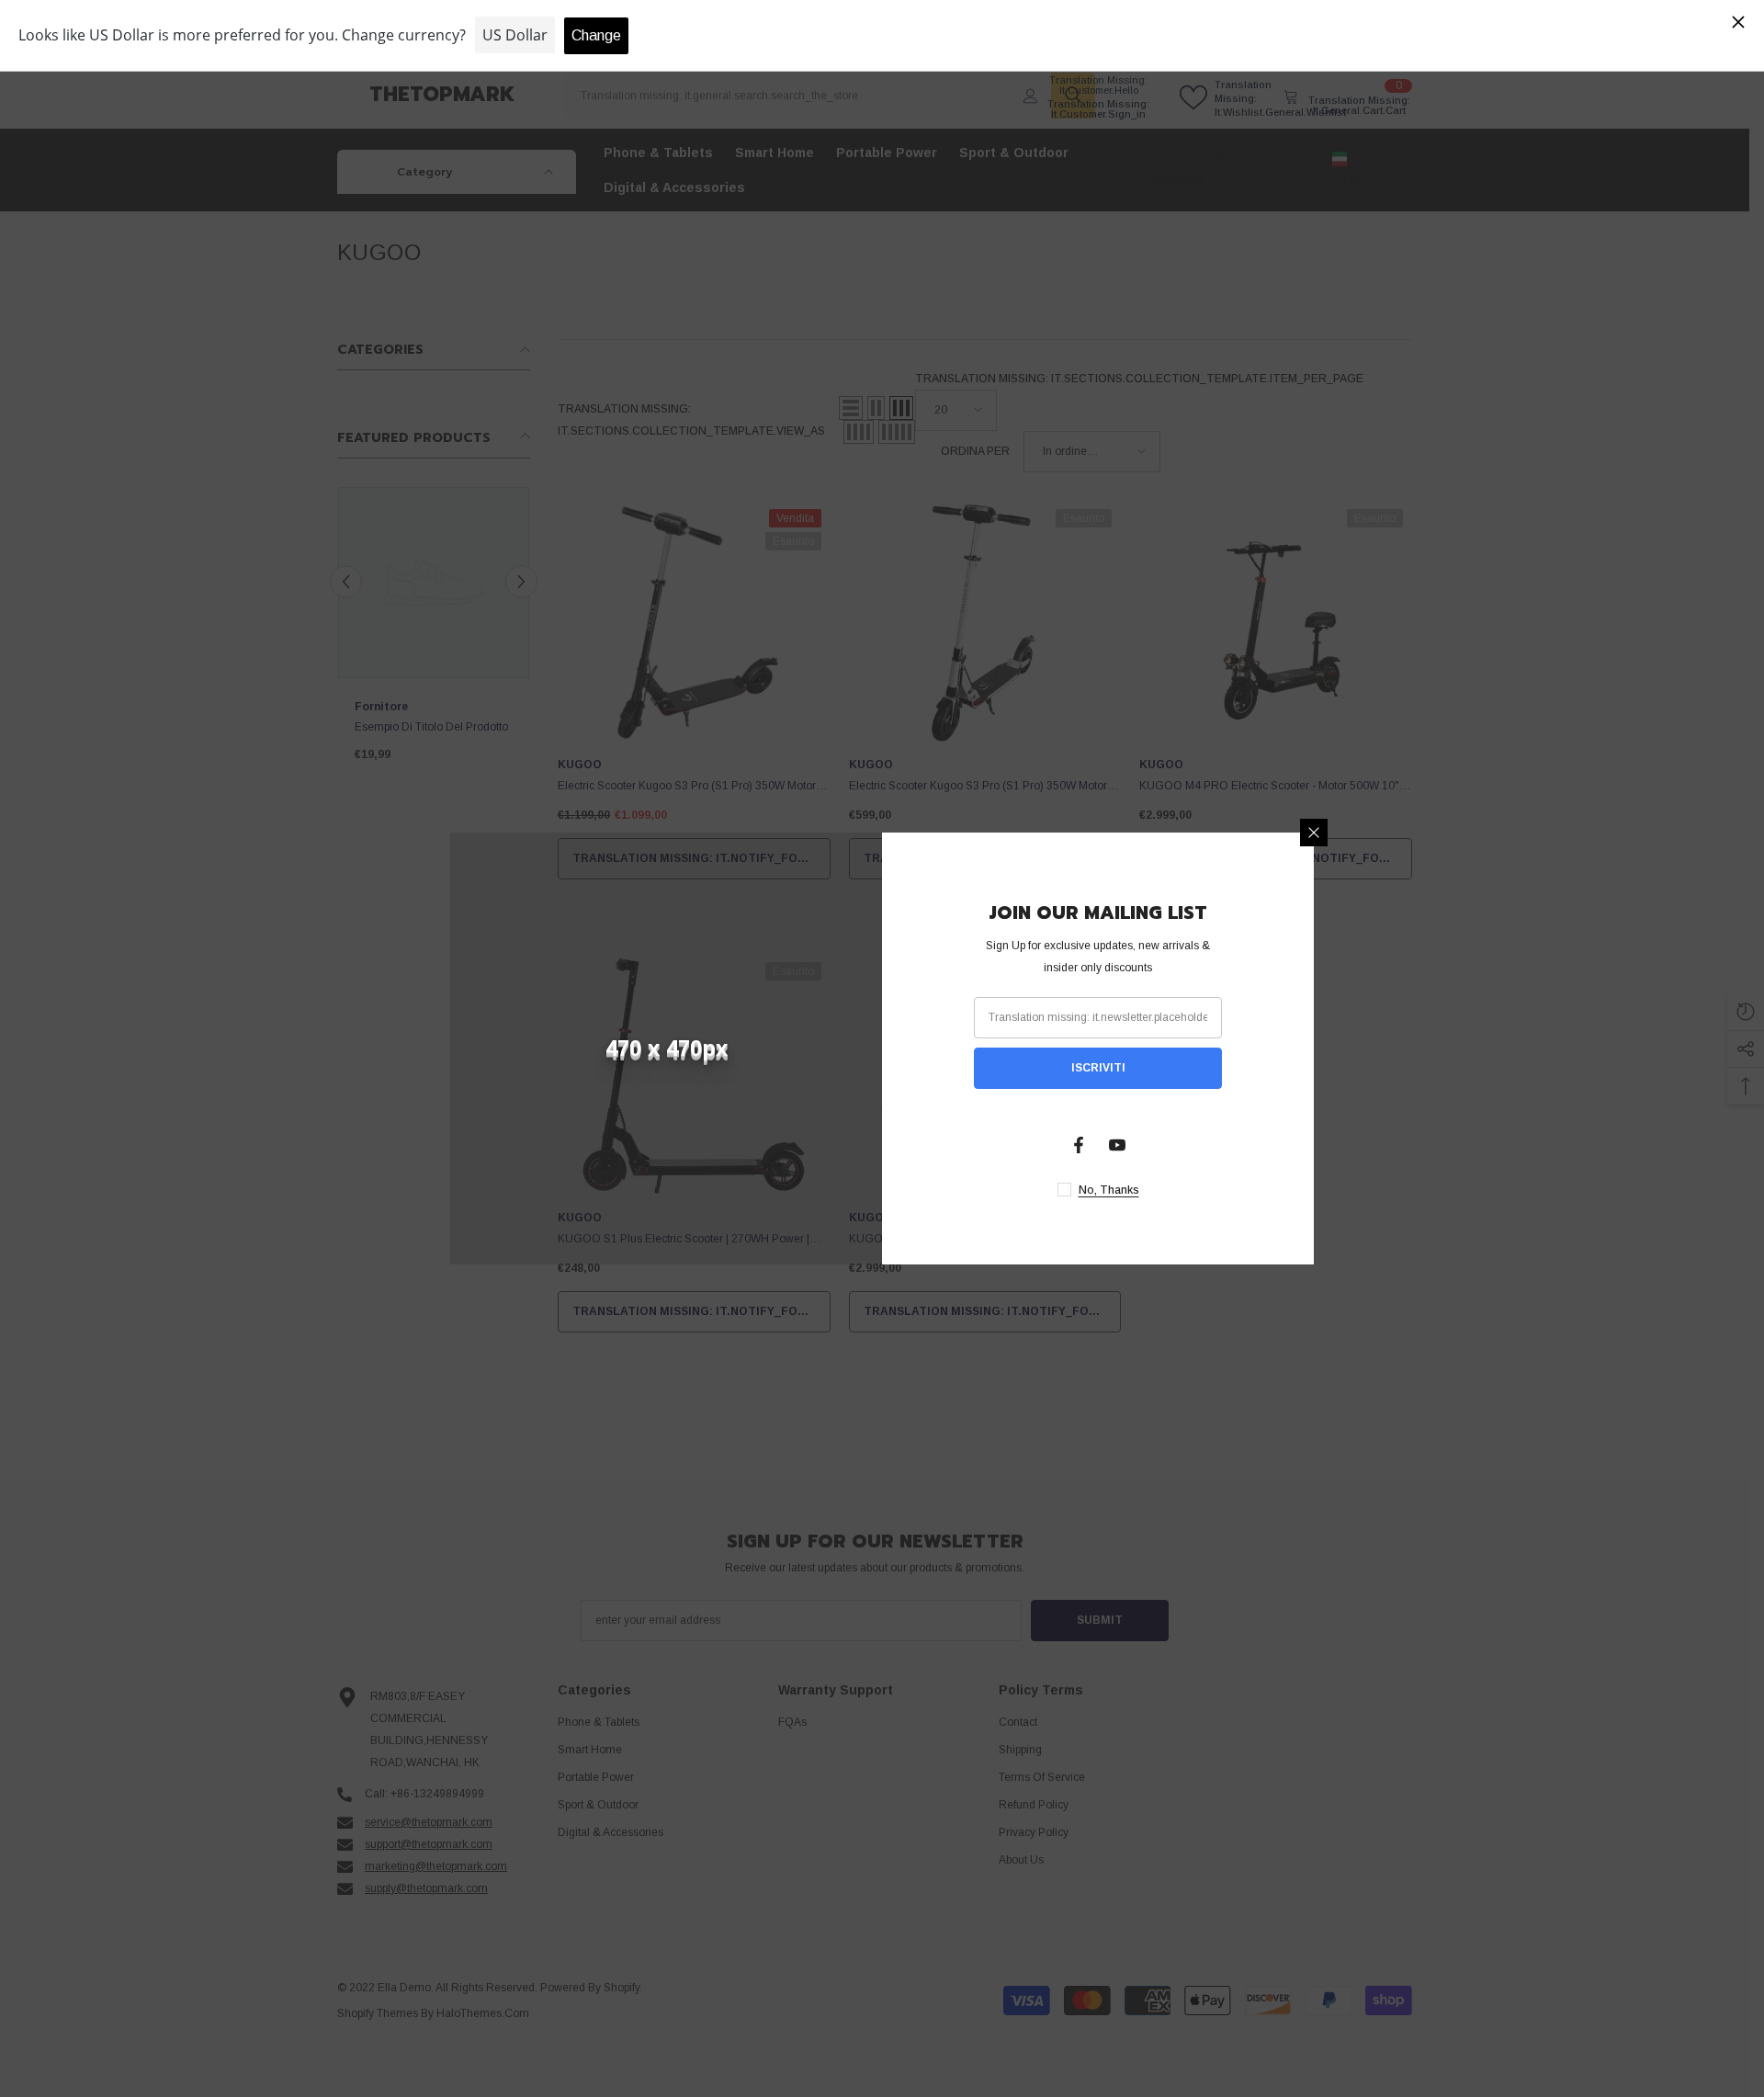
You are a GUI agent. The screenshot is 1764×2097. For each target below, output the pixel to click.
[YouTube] (1117, 1145)
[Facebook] (1079, 1145)
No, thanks (1109, 1190)
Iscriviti (1098, 1068)
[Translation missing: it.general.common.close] (1314, 833)
